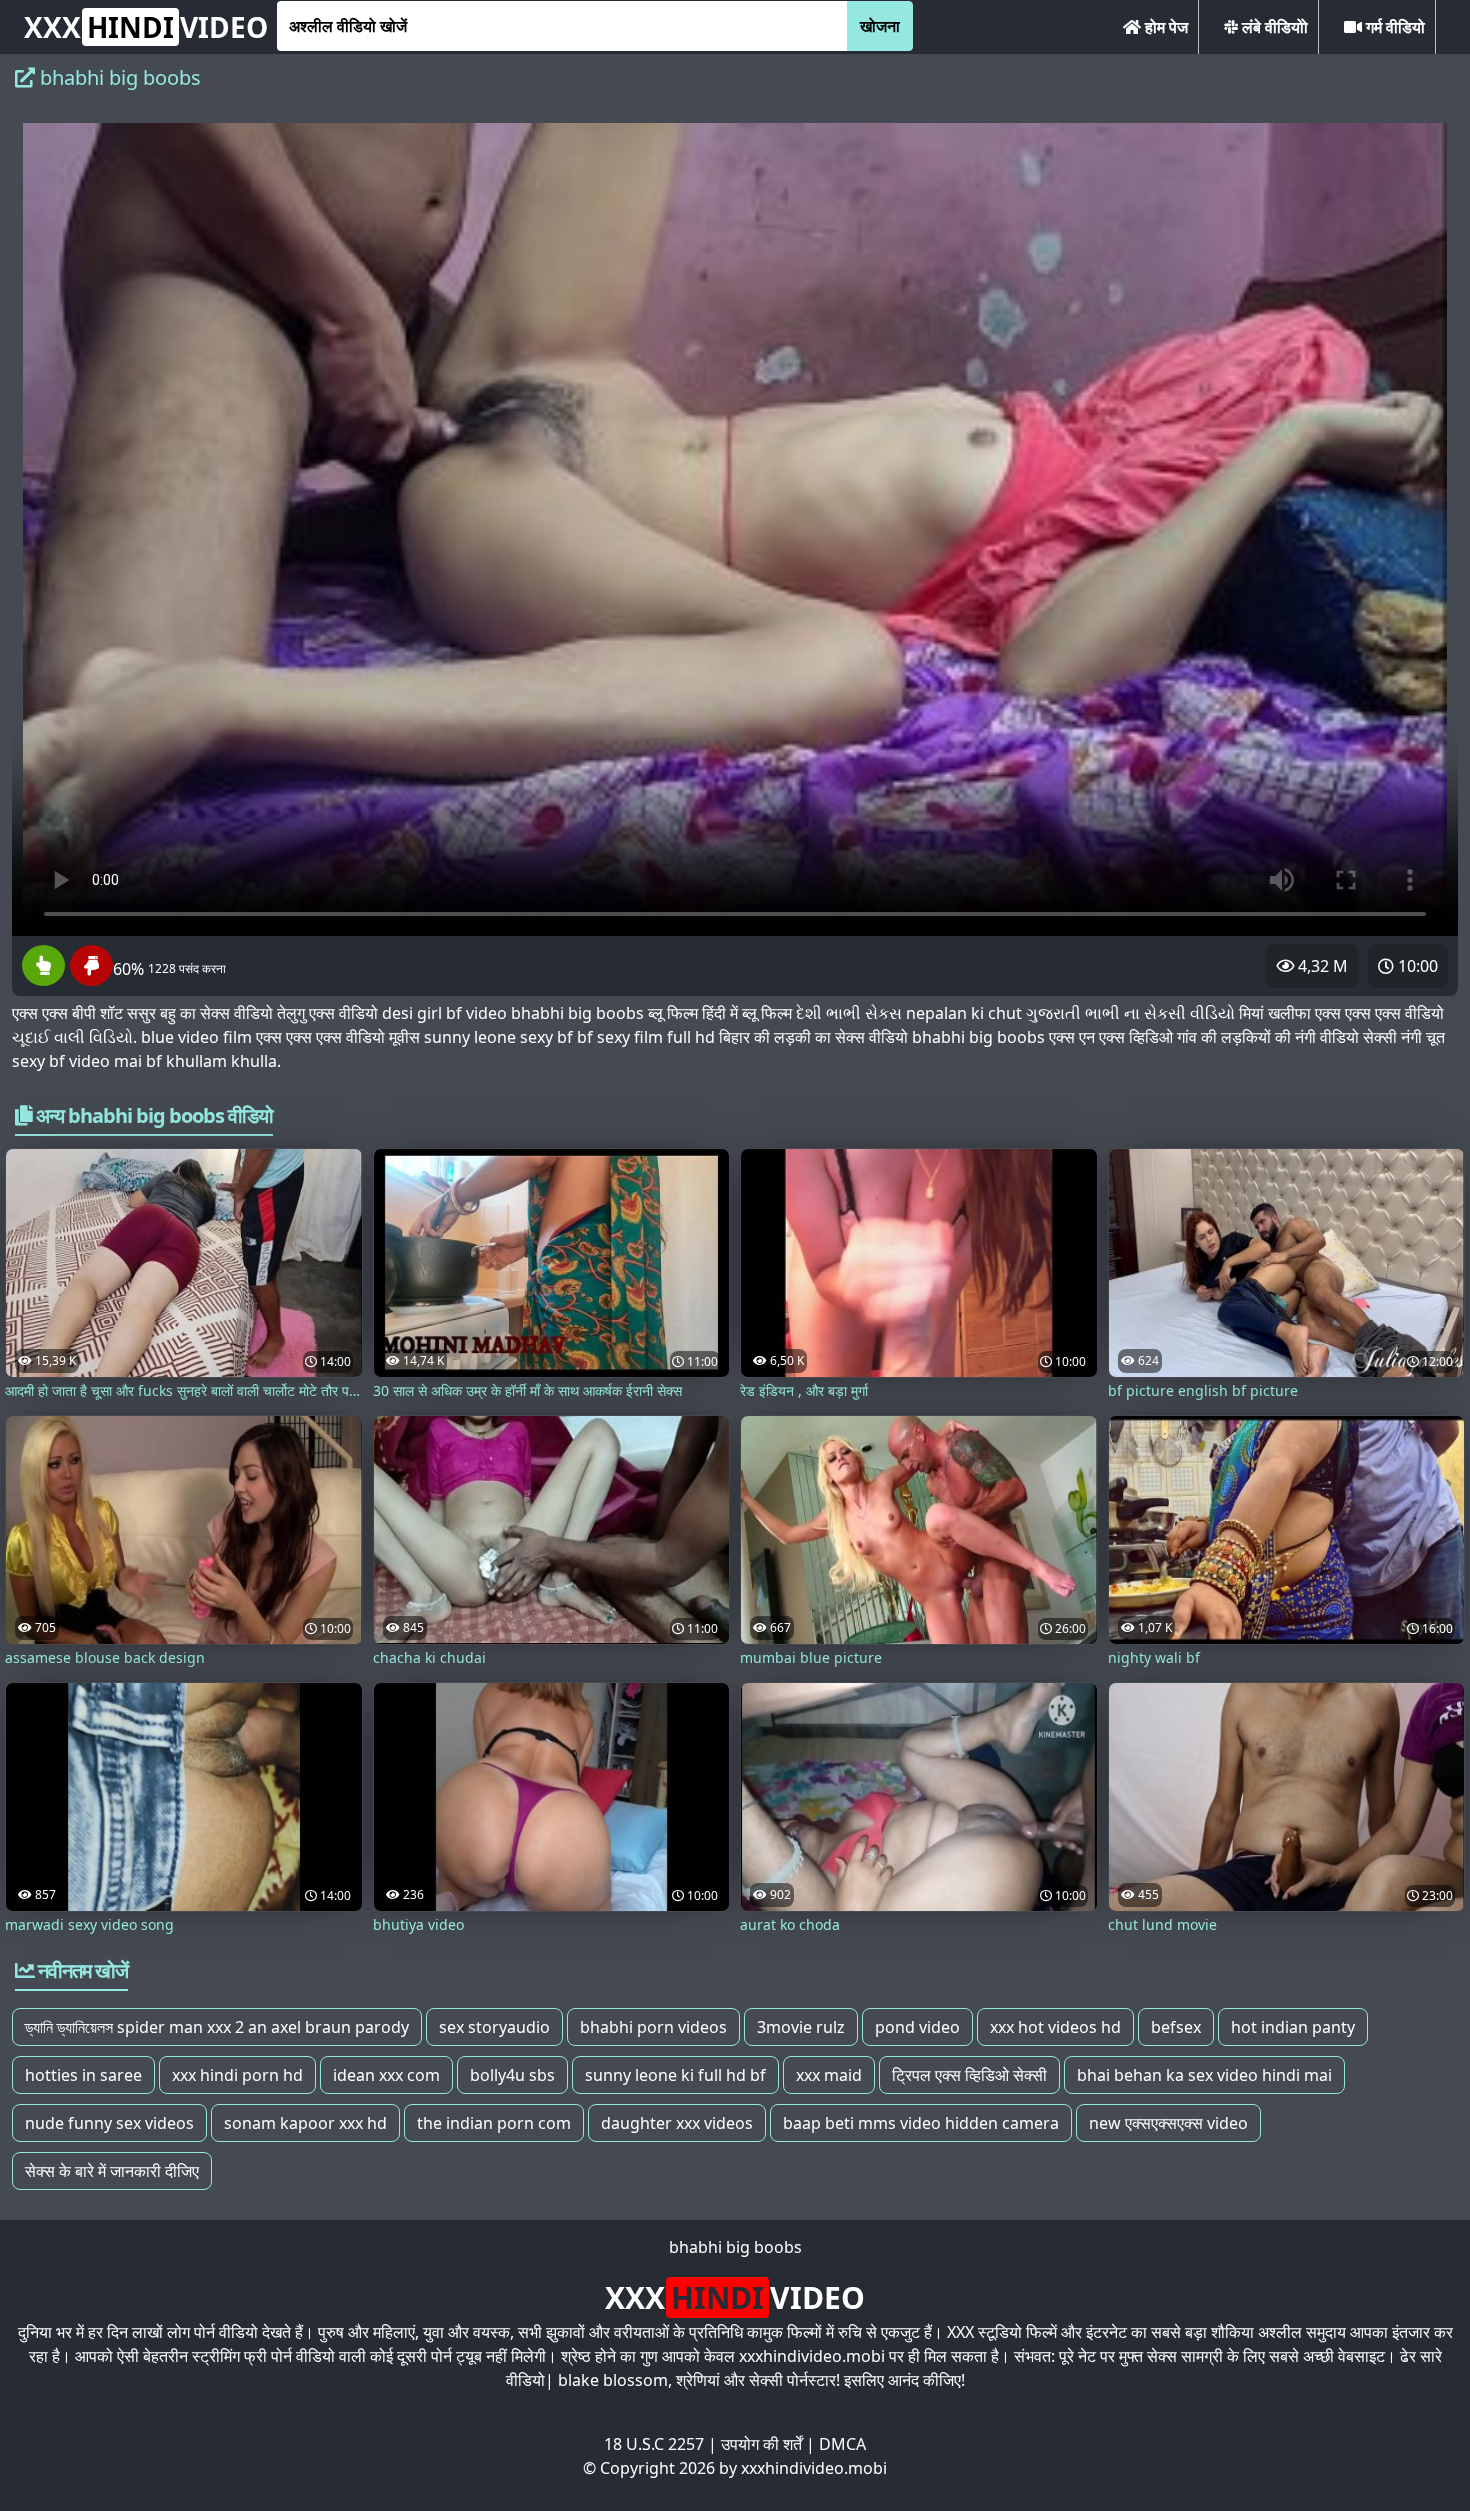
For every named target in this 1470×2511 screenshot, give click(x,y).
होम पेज (1164, 27)
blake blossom (613, 2380)
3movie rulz (801, 2027)
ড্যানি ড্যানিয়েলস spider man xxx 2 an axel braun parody (217, 2027)
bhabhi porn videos (653, 2027)
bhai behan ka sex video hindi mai (1204, 2075)
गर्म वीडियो (1393, 27)
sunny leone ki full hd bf (675, 2075)
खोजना (880, 26)
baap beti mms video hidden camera (921, 2123)
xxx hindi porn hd (237, 2075)
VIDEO (146, 27)
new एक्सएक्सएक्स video (1168, 2123)
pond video (917, 2027)
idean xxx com (386, 2075)
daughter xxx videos (677, 2123)
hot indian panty (1293, 2027)
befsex (1176, 2027)
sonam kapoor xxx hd (305, 2123)
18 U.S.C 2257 (654, 2444)
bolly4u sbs (512, 2075)
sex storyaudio (494, 2027)
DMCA (842, 2444)
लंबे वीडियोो (1273, 27)
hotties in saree (83, 2075)
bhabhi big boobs (735, 2247)
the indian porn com (494, 2123)
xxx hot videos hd (1055, 2027)
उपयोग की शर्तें (761, 2444)
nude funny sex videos (109, 2123)
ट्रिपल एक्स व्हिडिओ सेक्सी (969, 2075)
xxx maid (829, 2075)
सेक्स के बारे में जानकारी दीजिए (112, 2171)
